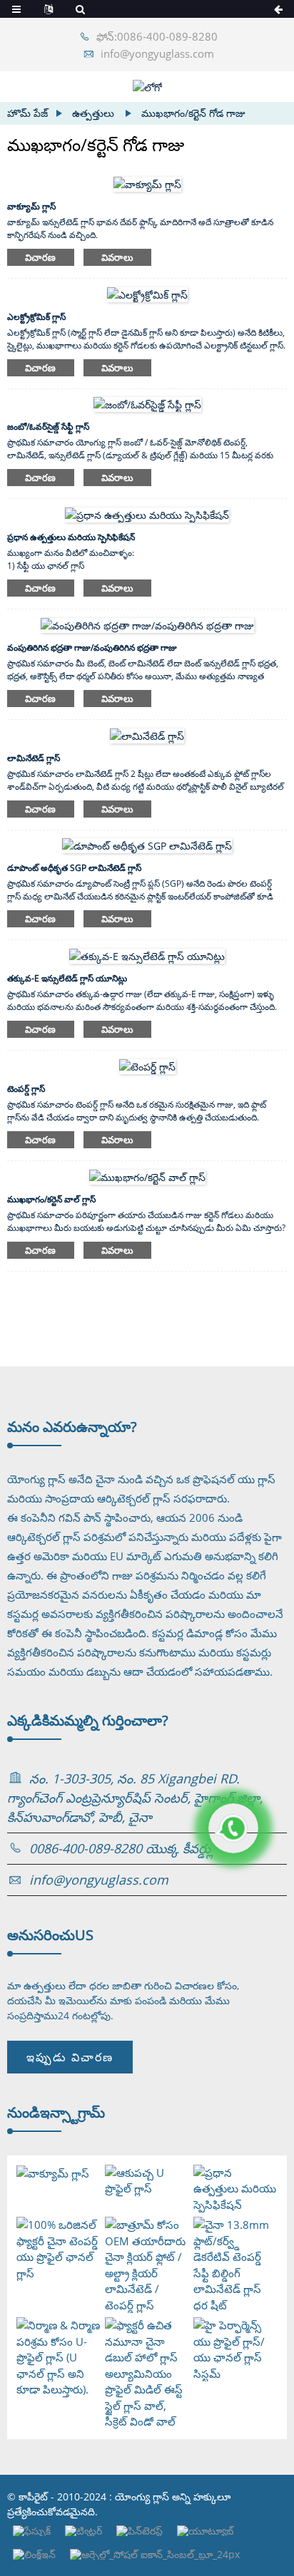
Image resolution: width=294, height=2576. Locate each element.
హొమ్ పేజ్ (27, 113)
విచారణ (41, 257)
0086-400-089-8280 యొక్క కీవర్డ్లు (121, 1848)
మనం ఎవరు (72, 1427)
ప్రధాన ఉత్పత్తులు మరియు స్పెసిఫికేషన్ (71, 537)
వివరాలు (118, 257)
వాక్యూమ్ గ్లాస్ (31, 206)
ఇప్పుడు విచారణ (70, 2057)
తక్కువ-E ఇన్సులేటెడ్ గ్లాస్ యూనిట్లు (67, 978)
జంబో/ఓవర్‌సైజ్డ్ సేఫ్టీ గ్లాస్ (48, 427)
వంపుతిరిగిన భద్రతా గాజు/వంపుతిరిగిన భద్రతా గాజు (92, 648)
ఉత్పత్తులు (93, 113)
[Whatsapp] (233, 1828)
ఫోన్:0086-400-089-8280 (157, 36)
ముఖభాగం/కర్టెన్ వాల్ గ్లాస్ (51, 1199)
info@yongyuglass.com (157, 53)
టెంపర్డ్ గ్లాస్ (26, 1089)
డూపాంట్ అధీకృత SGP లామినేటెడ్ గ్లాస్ (74, 868)
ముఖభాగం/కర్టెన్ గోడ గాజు (193, 113)
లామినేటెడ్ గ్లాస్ (34, 758)
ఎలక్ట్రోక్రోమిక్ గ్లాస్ (36, 317)
